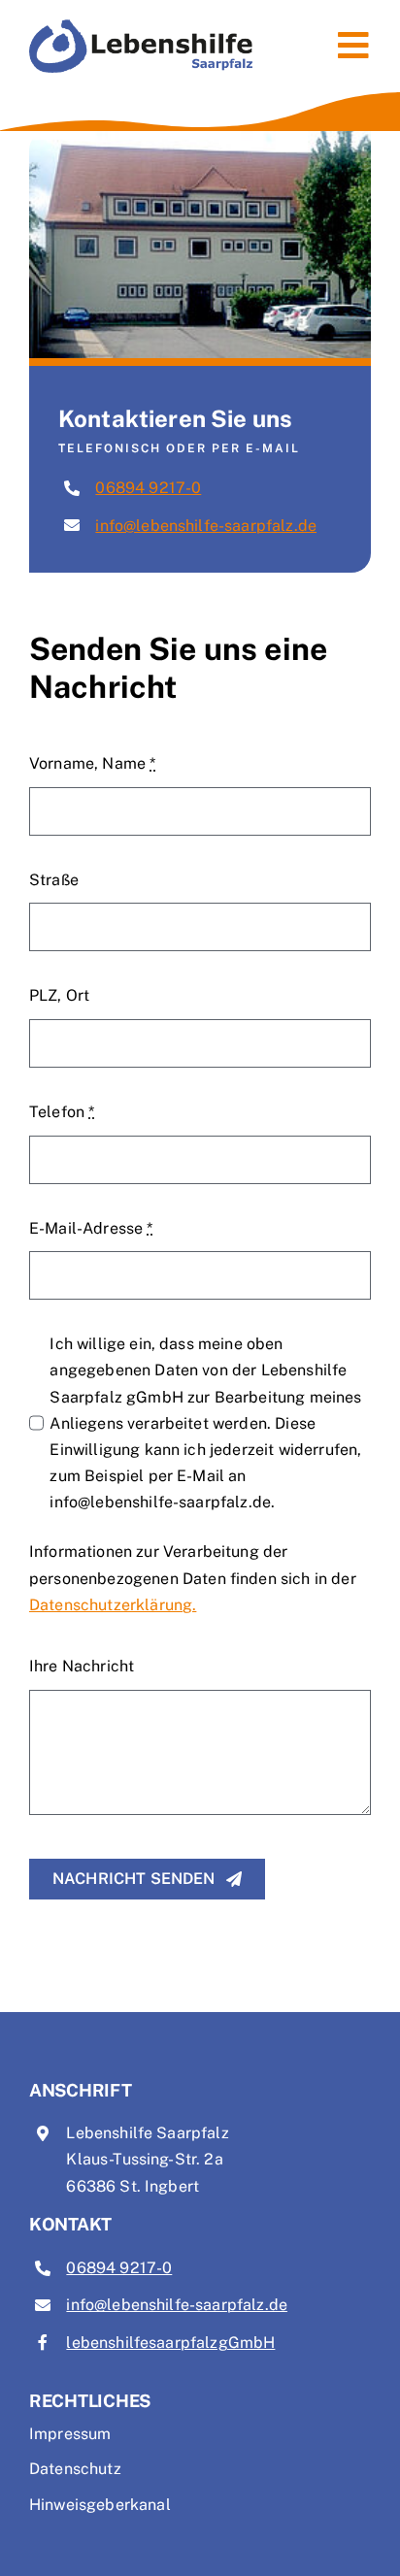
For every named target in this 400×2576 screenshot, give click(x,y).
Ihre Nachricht (82, 1666)
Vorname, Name (92, 763)
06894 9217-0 (148, 488)
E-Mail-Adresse (91, 1228)
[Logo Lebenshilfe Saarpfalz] (141, 27)
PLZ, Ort (59, 995)
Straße (54, 880)
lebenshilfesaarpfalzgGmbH (170, 2343)
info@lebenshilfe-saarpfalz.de (206, 526)
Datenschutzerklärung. (113, 1605)
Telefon (62, 1112)
